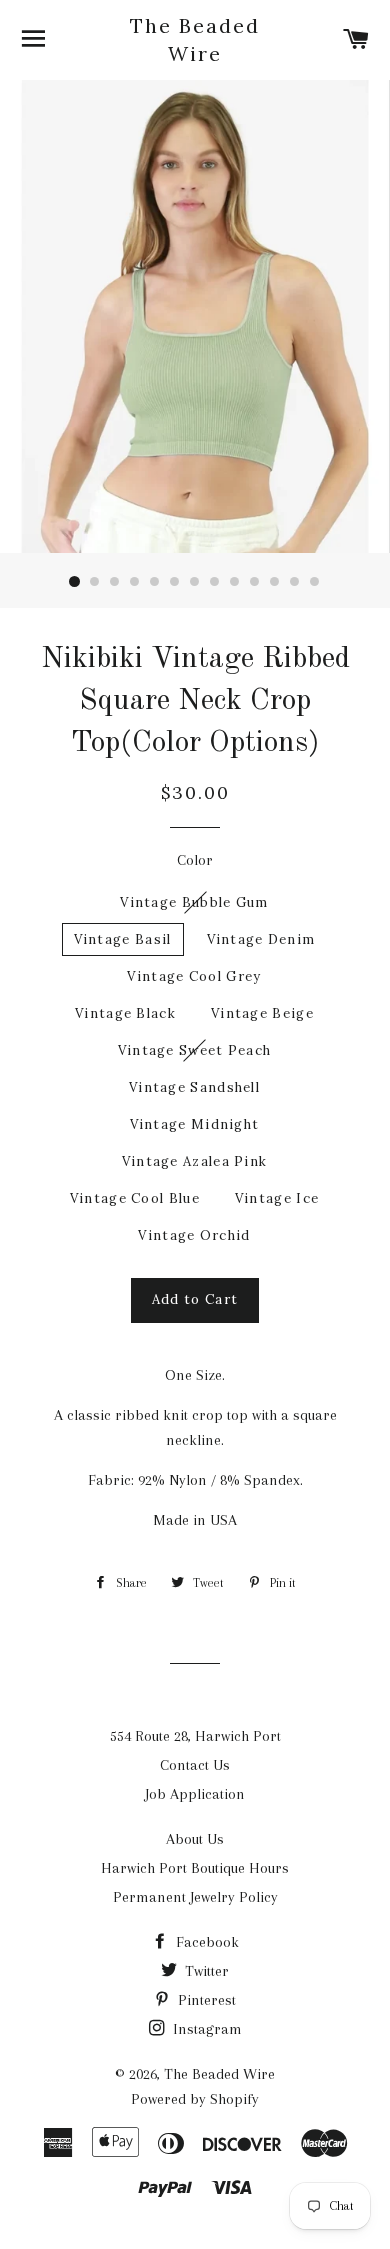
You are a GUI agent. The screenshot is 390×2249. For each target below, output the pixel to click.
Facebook (205, 1942)
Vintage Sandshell (194, 1087)
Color (195, 860)
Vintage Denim (261, 939)
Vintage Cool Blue (135, 1198)
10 (255, 582)
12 (295, 582)
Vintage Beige (262, 1013)
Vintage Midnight (195, 1124)
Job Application (195, 1794)
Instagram (205, 2029)
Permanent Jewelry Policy (195, 1897)
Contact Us (195, 1765)
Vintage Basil (123, 939)
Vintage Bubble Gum (194, 902)
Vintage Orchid (194, 1235)
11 (275, 582)
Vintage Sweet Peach (195, 1050)
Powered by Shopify (195, 2099)
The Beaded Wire (195, 39)
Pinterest (205, 2000)
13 (315, 582)
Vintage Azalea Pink (195, 1161)
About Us (195, 1839)
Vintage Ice (277, 1198)
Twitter (205, 1971)
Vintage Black (125, 1013)
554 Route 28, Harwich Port (195, 1736)
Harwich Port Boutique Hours (195, 1868)
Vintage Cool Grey (194, 976)
